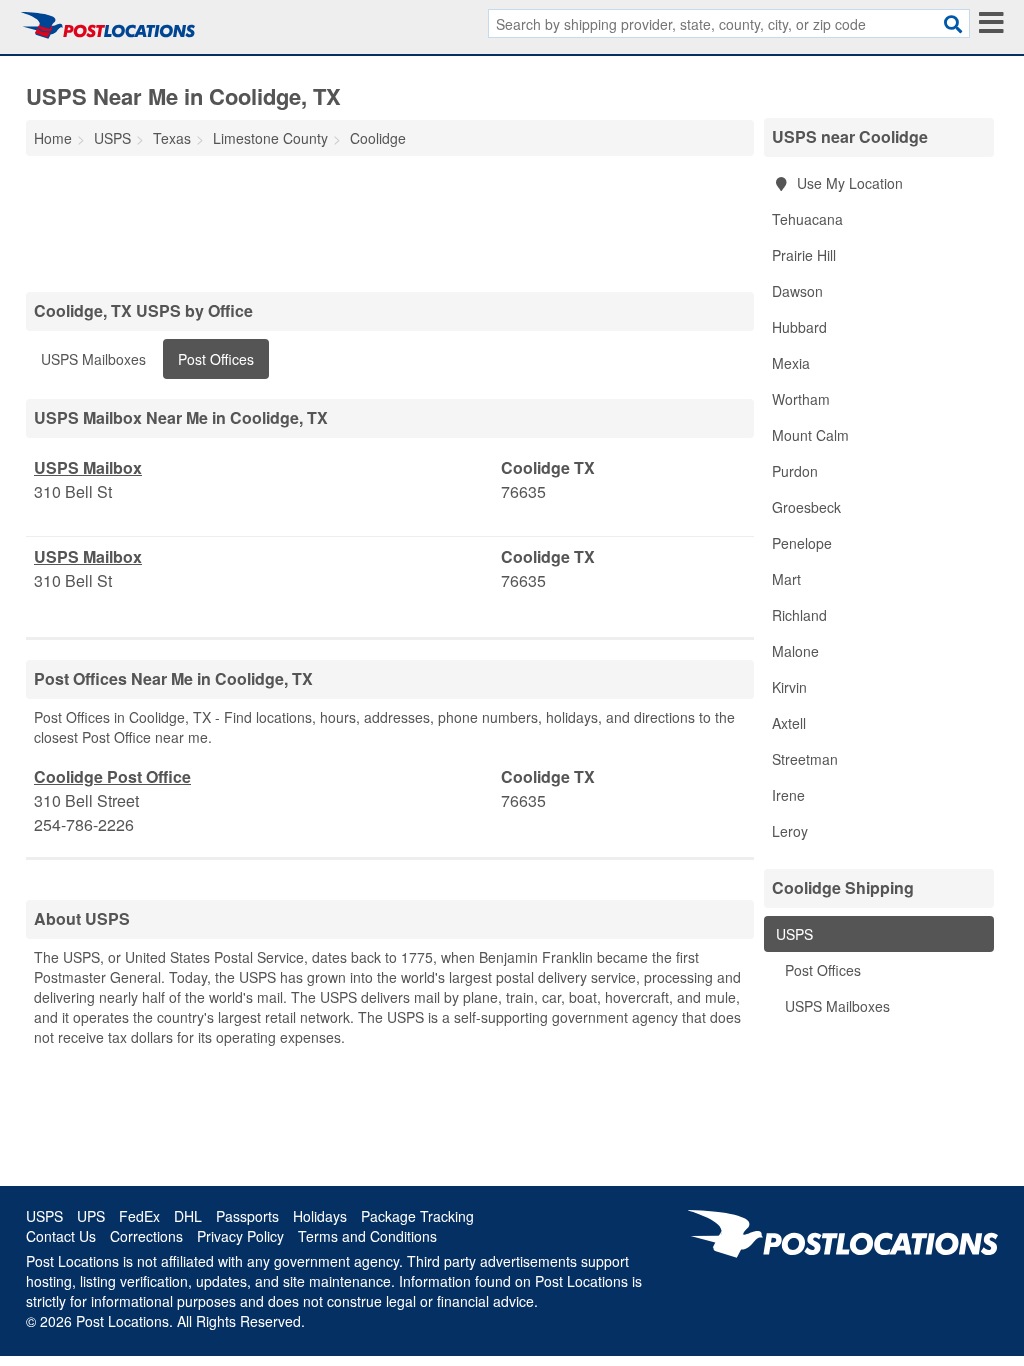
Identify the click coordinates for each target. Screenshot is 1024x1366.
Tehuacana (807, 219)
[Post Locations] (108, 25)
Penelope (802, 543)
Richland (799, 615)
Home (53, 138)
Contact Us (61, 1236)
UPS (91, 1216)
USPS (792, 934)
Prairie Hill (804, 255)
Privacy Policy (240, 1236)
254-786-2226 (84, 824)
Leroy (790, 831)
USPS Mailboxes (93, 359)
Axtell (789, 723)
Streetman (805, 759)
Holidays (320, 1216)
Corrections (146, 1236)
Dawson (797, 291)
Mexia (791, 363)
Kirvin (789, 687)
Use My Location (848, 183)
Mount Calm (810, 435)
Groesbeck (806, 507)
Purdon (795, 471)
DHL (188, 1216)
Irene (788, 795)
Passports (247, 1216)
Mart (786, 579)
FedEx (139, 1216)
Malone (795, 651)
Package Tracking (417, 1216)
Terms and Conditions (367, 1236)
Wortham (801, 399)
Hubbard (799, 327)
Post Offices (216, 359)
